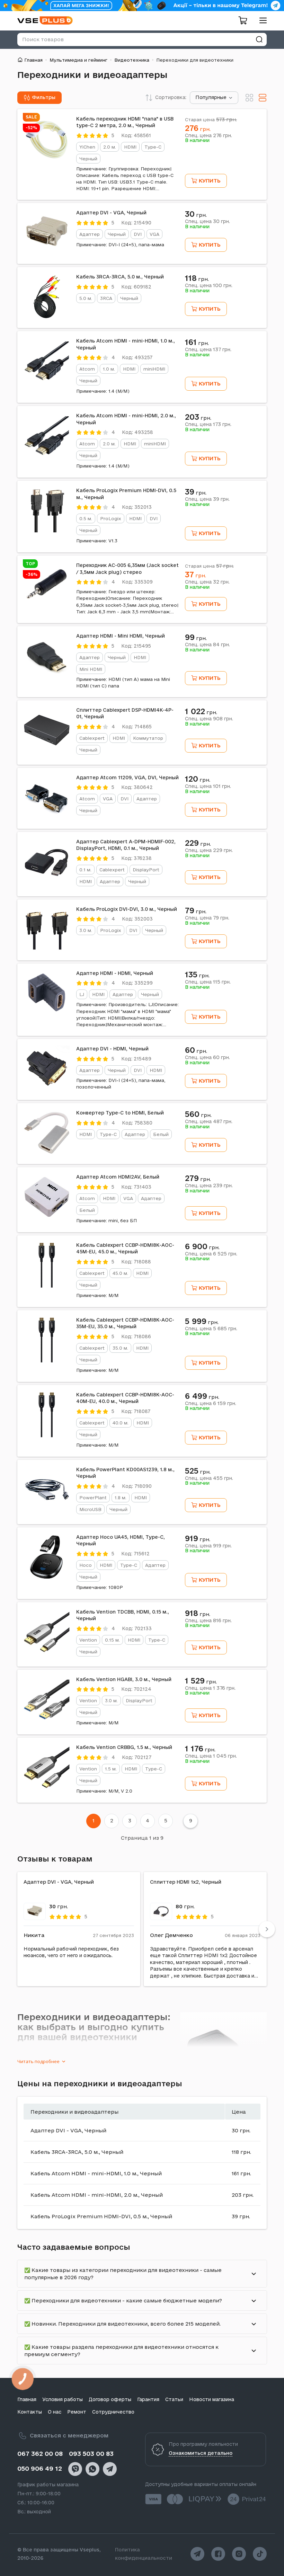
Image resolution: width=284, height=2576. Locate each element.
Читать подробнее (38, 2061)
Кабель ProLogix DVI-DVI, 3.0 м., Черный (127, 909)
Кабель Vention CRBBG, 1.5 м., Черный (124, 1747)
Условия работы (63, 2399)
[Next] (267, 1929)
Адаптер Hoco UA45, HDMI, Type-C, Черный (121, 1540)
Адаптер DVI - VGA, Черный (111, 213)
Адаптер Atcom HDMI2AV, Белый (118, 1177)
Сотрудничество (113, 2412)
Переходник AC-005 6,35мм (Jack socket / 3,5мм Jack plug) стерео (127, 569)
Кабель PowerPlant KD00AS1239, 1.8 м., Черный (125, 1473)
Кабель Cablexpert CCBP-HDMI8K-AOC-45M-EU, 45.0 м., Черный (125, 1249)
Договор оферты (110, 2399)
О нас (55, 2412)
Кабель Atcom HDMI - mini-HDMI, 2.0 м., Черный (126, 419)
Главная (33, 60)
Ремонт (77, 2412)
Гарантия (148, 2399)
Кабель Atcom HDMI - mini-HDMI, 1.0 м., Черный (126, 344)
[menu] (260, 20)
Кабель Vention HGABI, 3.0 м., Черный (124, 1679)
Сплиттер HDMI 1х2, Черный (186, 1882)
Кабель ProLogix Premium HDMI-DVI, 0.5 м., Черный (126, 494)
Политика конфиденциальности (144, 2554)
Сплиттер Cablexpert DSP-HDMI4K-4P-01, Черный (125, 713)
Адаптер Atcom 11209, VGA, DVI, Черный (127, 778)
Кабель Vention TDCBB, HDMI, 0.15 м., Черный (123, 1615)
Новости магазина (212, 2399)
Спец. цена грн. (208, 135)
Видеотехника (132, 60)
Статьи (174, 2399)
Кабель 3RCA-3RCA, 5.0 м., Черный (120, 277)
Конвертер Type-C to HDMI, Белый (120, 1113)
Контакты (30, 2412)
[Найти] (259, 39)
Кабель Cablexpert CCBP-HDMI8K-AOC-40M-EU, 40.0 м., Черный (125, 1398)
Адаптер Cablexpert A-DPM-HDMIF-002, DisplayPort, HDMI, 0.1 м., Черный (126, 845)
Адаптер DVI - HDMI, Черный (112, 1049)
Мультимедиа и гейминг (78, 60)
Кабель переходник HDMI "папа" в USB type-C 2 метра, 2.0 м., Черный (125, 122)
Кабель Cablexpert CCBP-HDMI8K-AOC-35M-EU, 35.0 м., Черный (125, 1323)
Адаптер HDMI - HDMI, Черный (115, 973)
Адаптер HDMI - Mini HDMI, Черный (121, 636)
